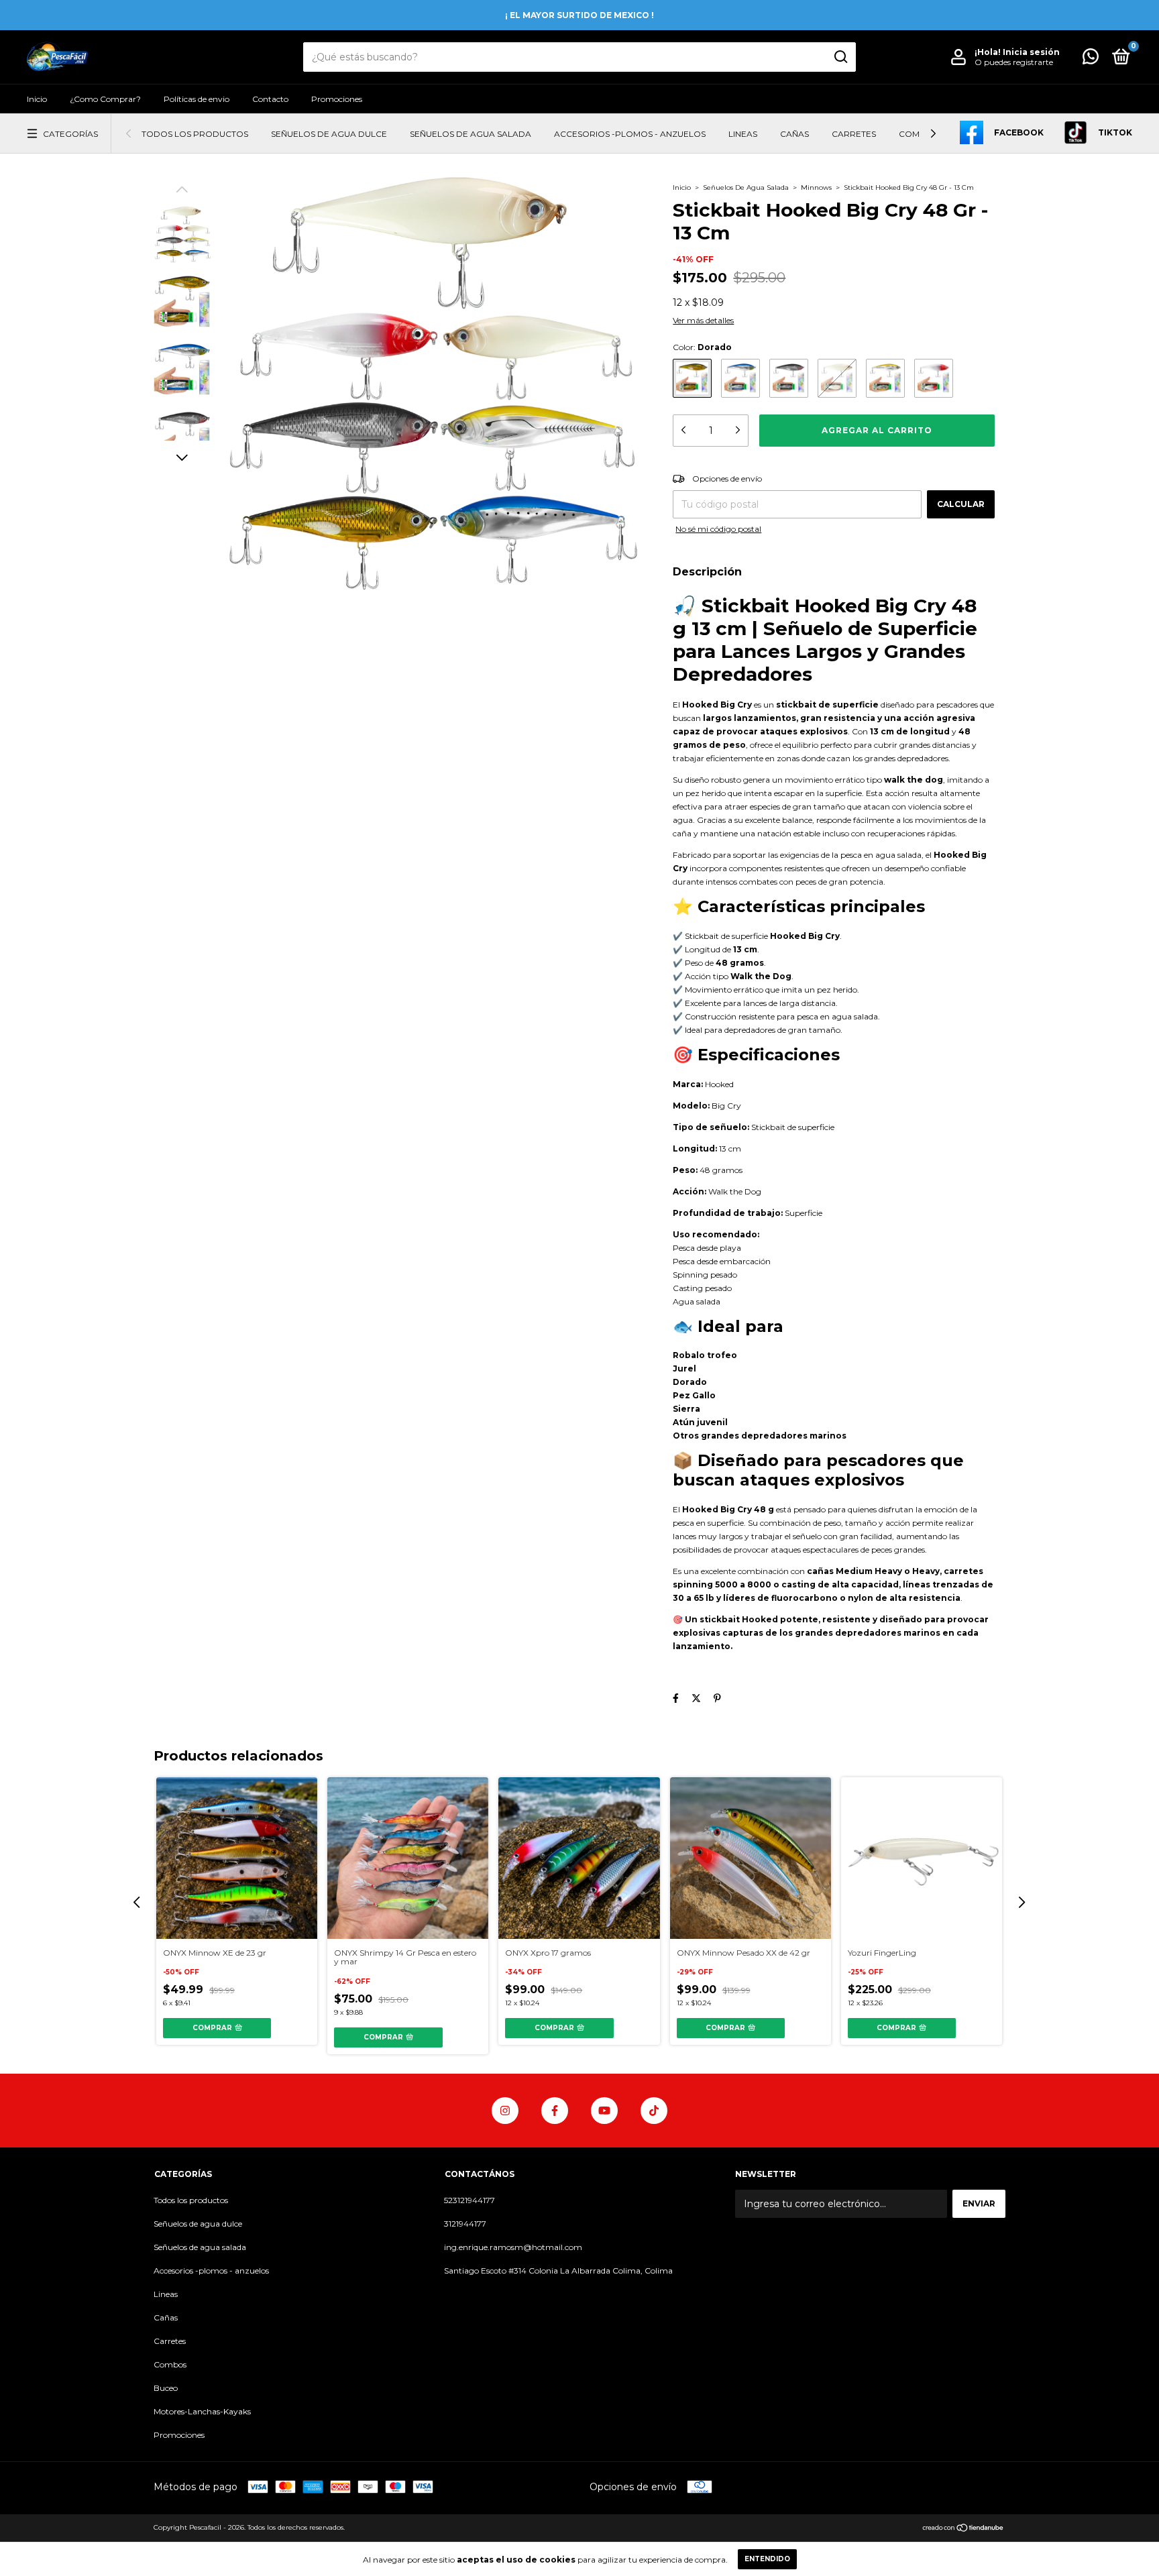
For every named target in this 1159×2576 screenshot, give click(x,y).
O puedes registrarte (1014, 62)
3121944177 (465, 2224)
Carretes (854, 134)
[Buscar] (840, 57)
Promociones (337, 99)
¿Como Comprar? (105, 99)
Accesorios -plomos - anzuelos (630, 134)
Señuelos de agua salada (471, 134)
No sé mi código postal (718, 529)
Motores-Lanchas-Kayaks (202, 2411)
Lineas (743, 134)
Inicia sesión (1031, 52)
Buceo (166, 2388)
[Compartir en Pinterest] (717, 1698)
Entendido (767, 2559)
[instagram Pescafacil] (505, 2111)
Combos (918, 134)
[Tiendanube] (963, 2529)
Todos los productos (195, 134)
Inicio (37, 99)
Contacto (270, 99)
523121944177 (470, 2200)
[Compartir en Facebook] (676, 1698)
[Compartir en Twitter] (696, 1698)
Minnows (816, 187)
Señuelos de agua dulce (329, 134)
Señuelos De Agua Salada (747, 187)
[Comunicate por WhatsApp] (1091, 59)
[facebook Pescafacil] (555, 2111)
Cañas (794, 134)
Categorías (70, 134)
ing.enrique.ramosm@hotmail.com (513, 2247)
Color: (702, 347)
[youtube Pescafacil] (604, 2111)
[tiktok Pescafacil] (654, 2111)
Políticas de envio (197, 99)
